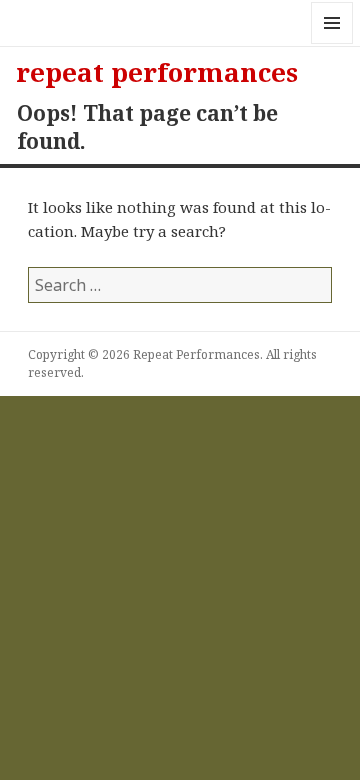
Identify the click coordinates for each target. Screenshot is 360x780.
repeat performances (157, 72)
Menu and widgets (332, 43)
